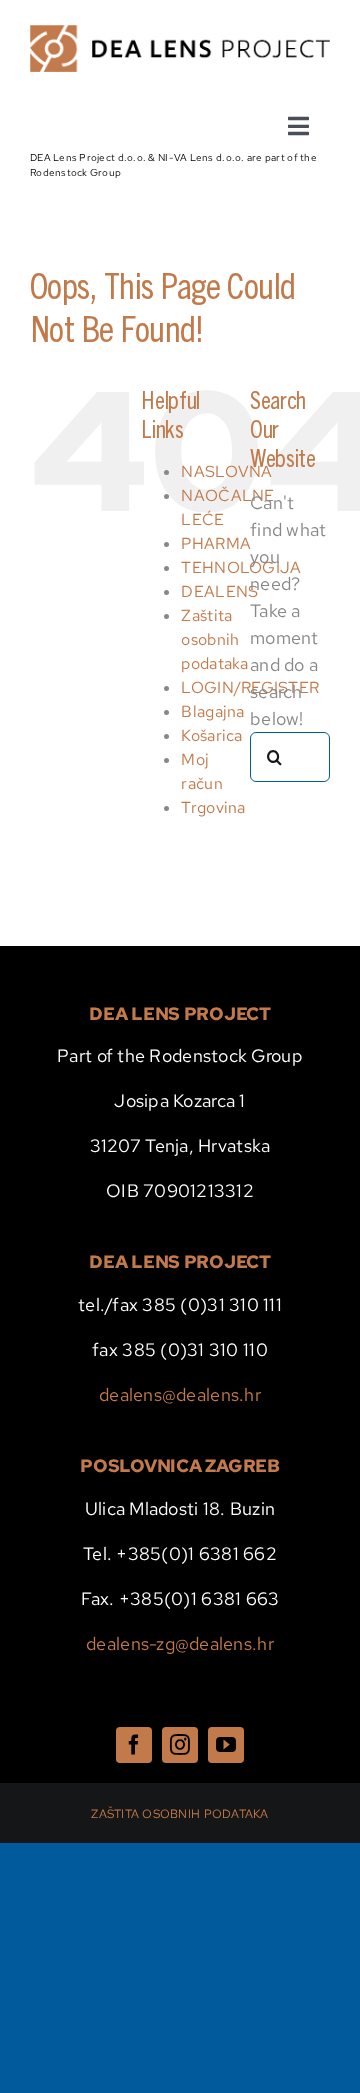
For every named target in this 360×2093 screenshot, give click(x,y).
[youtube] (226, 1745)
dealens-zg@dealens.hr (180, 1643)
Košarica (211, 735)
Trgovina (213, 807)
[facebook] (134, 1745)
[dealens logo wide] (180, 33)
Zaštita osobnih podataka (214, 639)
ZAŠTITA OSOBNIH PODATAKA (179, 1814)
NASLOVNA (226, 471)
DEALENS (219, 591)
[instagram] (180, 1745)
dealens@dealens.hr (180, 1394)
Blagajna (212, 711)
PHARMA (216, 543)
